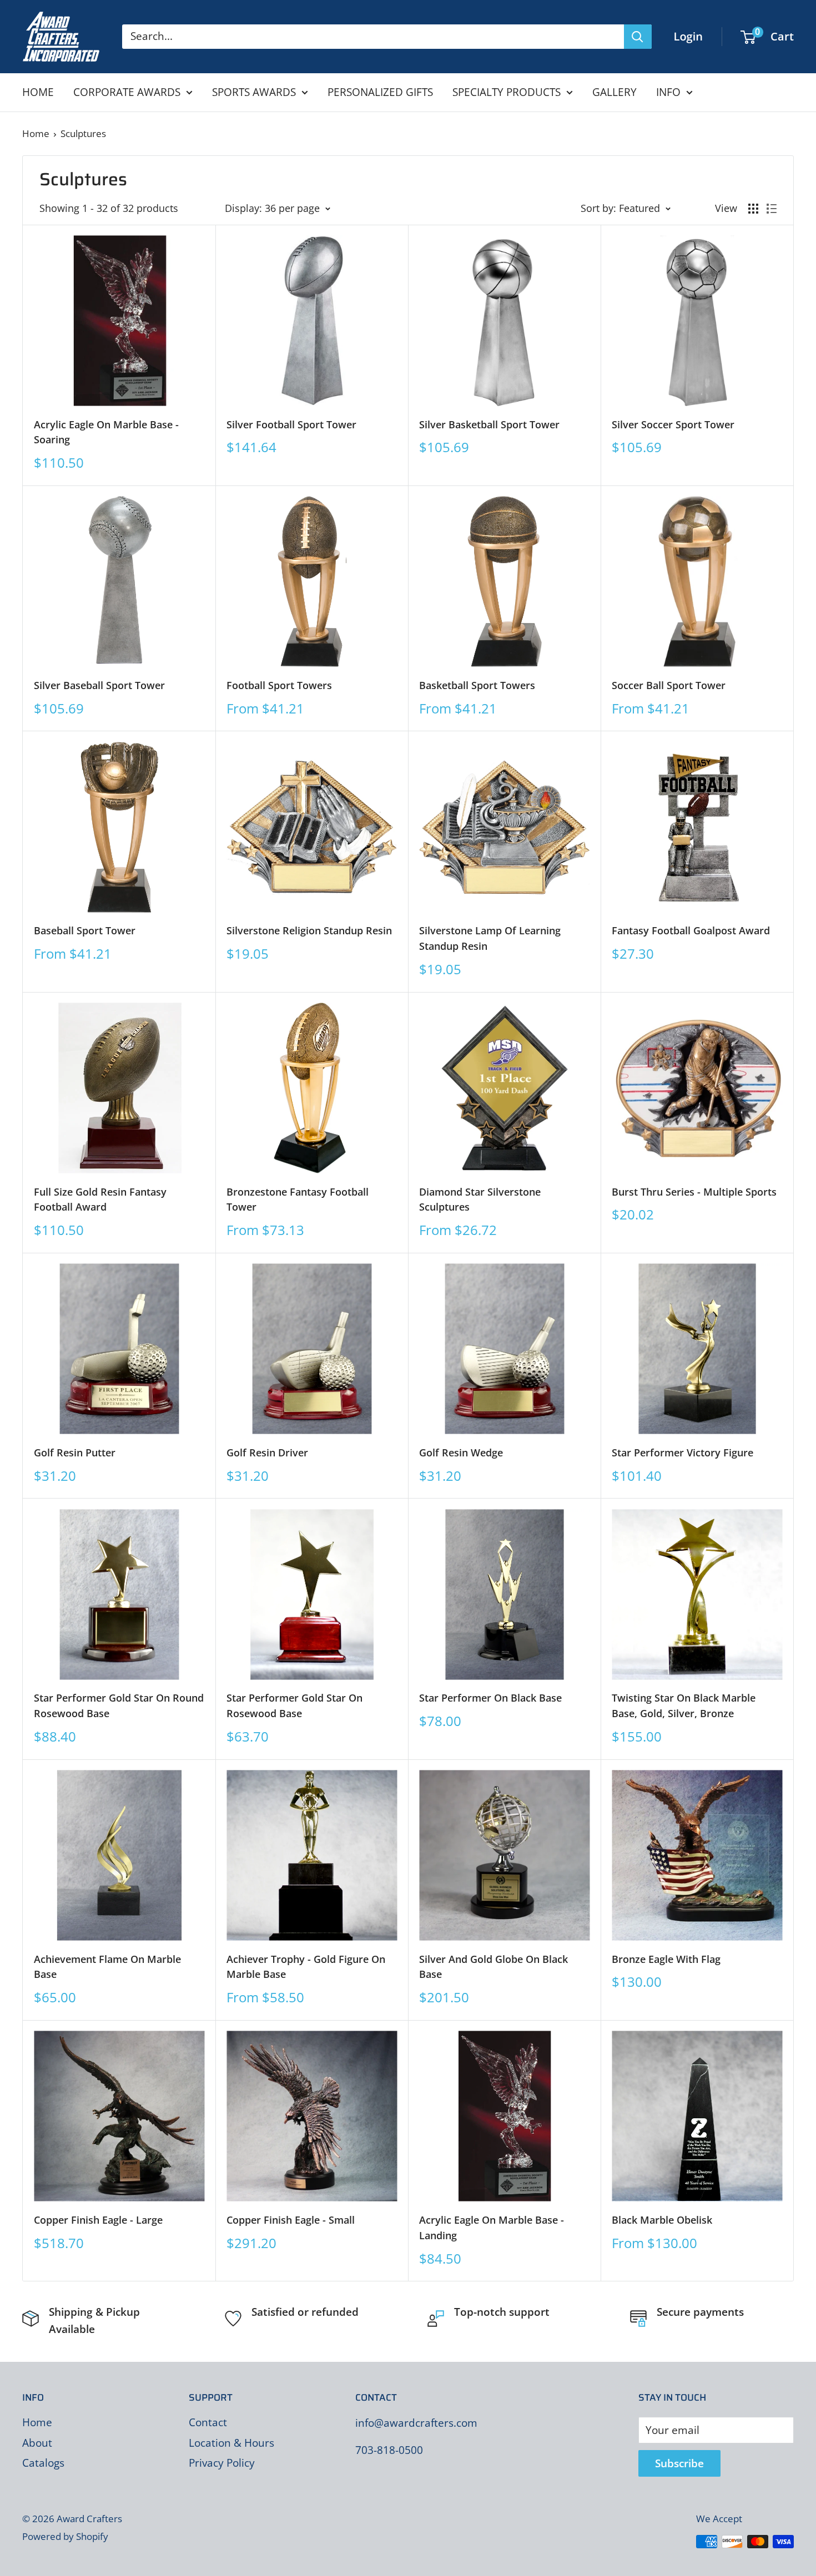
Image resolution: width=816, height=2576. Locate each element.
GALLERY (614, 92)
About (37, 2443)
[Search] (638, 37)
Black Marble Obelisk (662, 2220)
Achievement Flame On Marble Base (107, 1967)
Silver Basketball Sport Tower (489, 424)
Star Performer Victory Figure (682, 1453)
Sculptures (83, 133)
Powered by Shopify (65, 2536)
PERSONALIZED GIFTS (380, 92)
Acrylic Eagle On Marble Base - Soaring (106, 432)
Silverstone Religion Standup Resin (309, 930)
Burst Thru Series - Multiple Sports (694, 1192)
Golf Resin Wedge (461, 1453)
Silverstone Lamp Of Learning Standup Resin (490, 938)
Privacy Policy (222, 2463)
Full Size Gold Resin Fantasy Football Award (100, 1200)
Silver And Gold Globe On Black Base (493, 1967)
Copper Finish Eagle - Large (98, 2220)
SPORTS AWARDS (254, 92)
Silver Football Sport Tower (291, 424)
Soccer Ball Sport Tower (669, 685)
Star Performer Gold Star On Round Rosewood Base (119, 1705)
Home (36, 133)
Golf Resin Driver (267, 1453)
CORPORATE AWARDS (127, 92)
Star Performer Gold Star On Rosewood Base (294, 1705)
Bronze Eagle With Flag (666, 1959)
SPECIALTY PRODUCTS (507, 92)
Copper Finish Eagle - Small (291, 2220)
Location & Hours (231, 2443)
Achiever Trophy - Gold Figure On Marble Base (306, 1967)
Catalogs (43, 2463)
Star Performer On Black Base (490, 1698)
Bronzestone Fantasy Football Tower (298, 1200)
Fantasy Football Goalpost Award (691, 930)
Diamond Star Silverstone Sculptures (480, 1200)
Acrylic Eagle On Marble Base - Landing (492, 2228)
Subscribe (679, 2463)
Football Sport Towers (279, 685)
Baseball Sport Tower (85, 930)
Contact (208, 2422)
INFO (668, 92)
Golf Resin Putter (75, 1453)
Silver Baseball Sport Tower (99, 685)
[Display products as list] (772, 209)
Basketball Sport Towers (477, 685)
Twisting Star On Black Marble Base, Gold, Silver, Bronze (684, 1705)
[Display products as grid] (753, 209)
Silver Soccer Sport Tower (673, 424)
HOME (38, 92)
